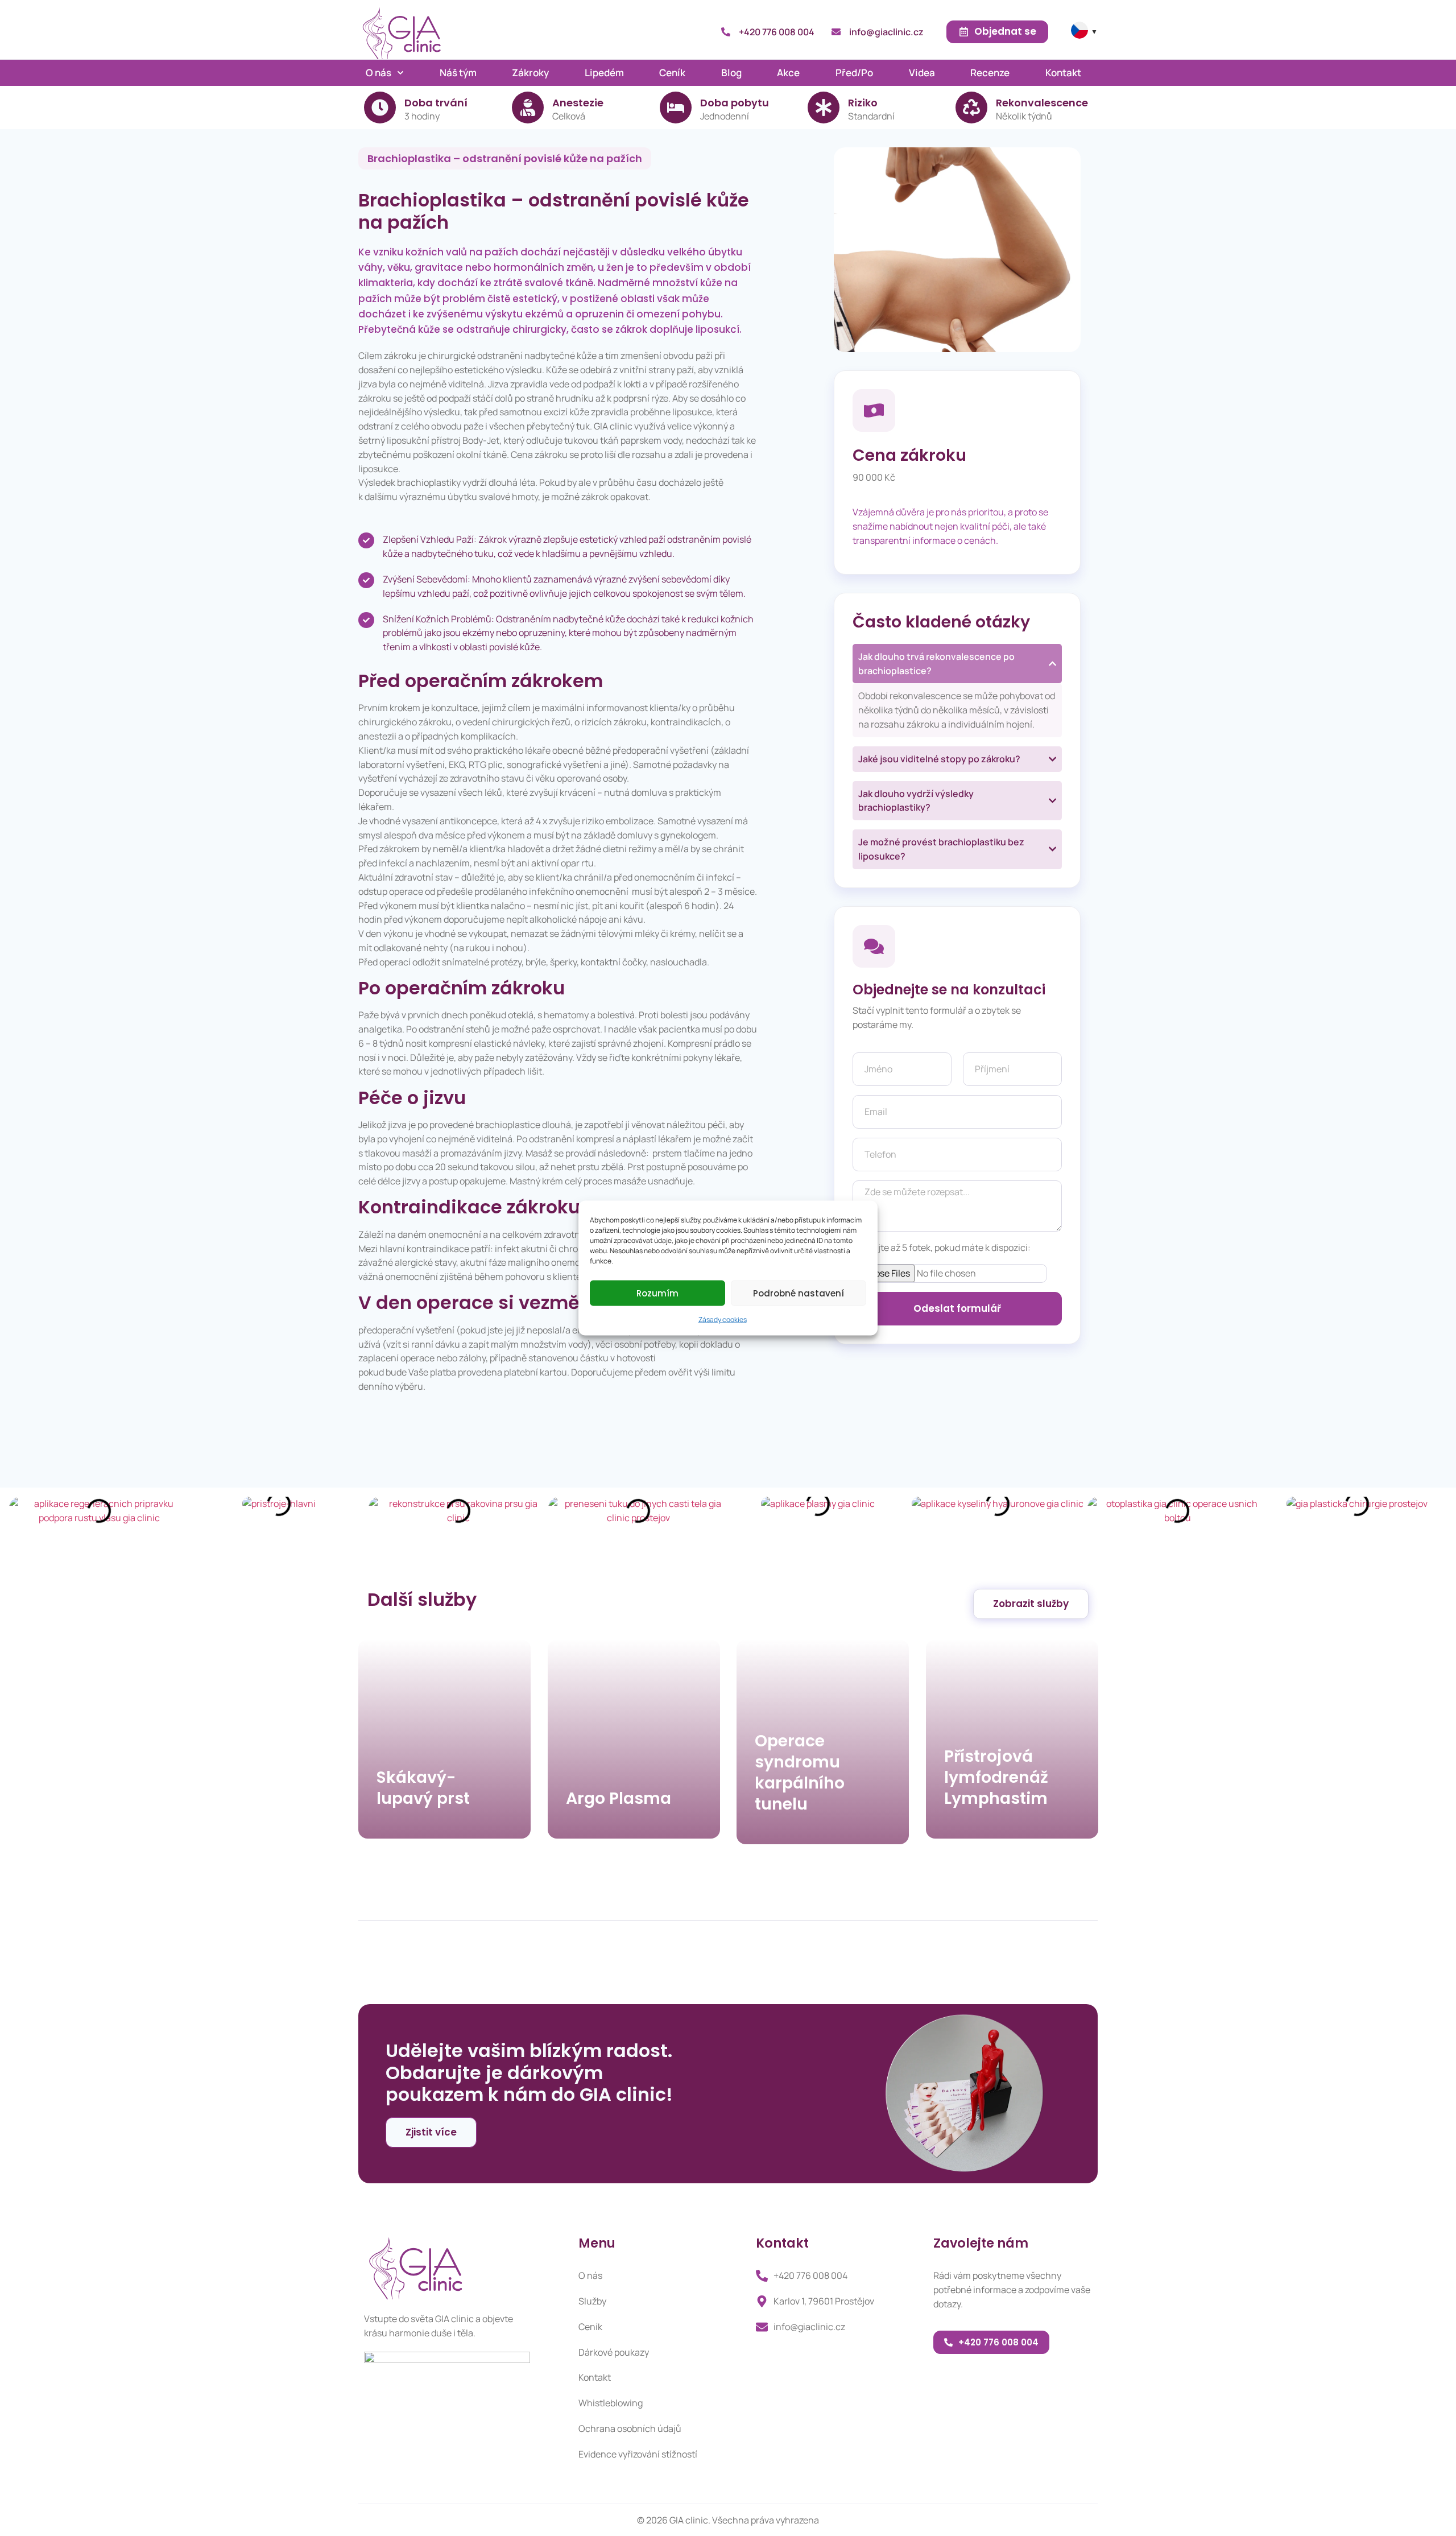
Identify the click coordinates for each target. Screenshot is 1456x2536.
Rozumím (657, 1293)
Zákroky (530, 73)
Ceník (672, 73)
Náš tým (458, 73)
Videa (922, 73)
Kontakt (1063, 73)
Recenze (990, 73)
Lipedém (604, 73)
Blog (731, 73)
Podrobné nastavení (799, 1293)
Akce (788, 73)
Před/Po (854, 73)
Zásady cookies (723, 1319)
